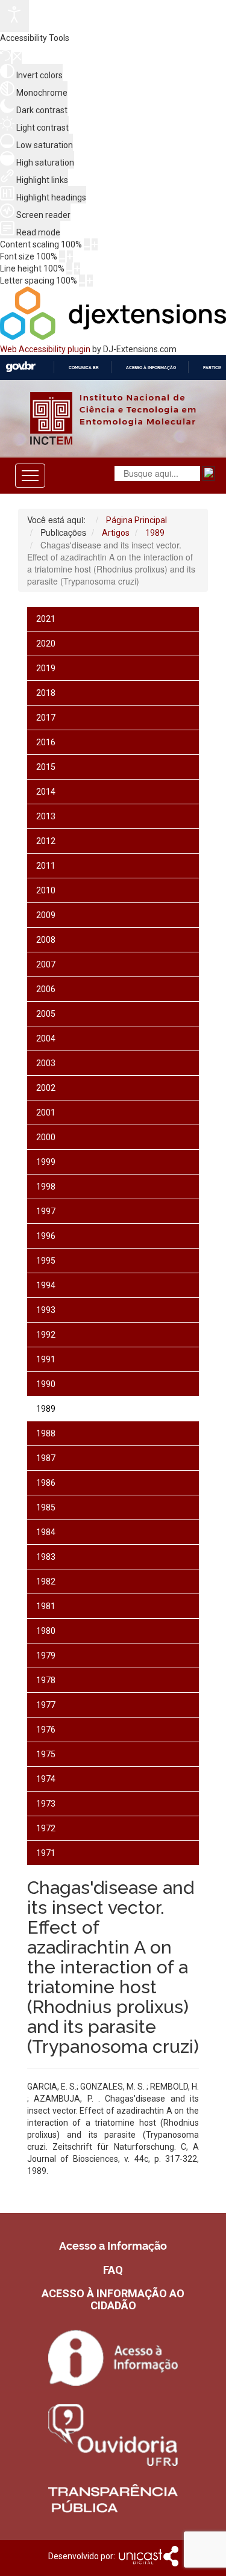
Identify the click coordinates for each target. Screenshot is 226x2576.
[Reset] (5, 57)
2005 (46, 1014)
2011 (46, 866)
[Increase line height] (77, 268)
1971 (46, 1853)
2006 (46, 989)
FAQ (113, 2270)
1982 (46, 1581)
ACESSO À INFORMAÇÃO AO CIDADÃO (113, 2299)
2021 (46, 619)
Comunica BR (84, 368)
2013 (46, 816)
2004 (46, 1038)
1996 (46, 1236)
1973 (46, 1804)
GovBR (20, 367)
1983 (46, 1557)
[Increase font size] (70, 256)
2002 (46, 1088)
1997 (46, 1211)
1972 (46, 1828)
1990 (46, 1384)
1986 (46, 1483)
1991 (46, 1359)
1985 (46, 1507)
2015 (46, 767)
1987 (46, 1458)
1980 (46, 1631)
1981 (46, 1606)
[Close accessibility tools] (17, 58)
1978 (46, 1680)
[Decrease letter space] (82, 281)
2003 (46, 1063)
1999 (46, 1162)
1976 (46, 1730)
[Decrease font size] (62, 256)
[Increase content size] (95, 244)
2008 (46, 940)
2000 (46, 1137)
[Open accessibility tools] (14, 16)
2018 (46, 693)
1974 (46, 1779)
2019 (46, 668)
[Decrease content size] (87, 244)
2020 (46, 644)
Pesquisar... (24, 530)
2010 (46, 890)
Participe (214, 368)
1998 (46, 1187)
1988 (46, 1433)
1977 (46, 1705)
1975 (46, 1754)
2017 (46, 718)
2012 (46, 841)
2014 (46, 792)
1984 (46, 1532)
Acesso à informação (151, 368)
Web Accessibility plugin (45, 349)
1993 (46, 1310)
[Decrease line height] (69, 268)
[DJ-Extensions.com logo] (113, 337)
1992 (46, 1335)
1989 (46, 1409)
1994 (46, 1285)
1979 (46, 1656)
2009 (46, 915)
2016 (46, 742)
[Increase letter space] (90, 281)
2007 (46, 964)
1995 (46, 1261)
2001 (46, 1113)
